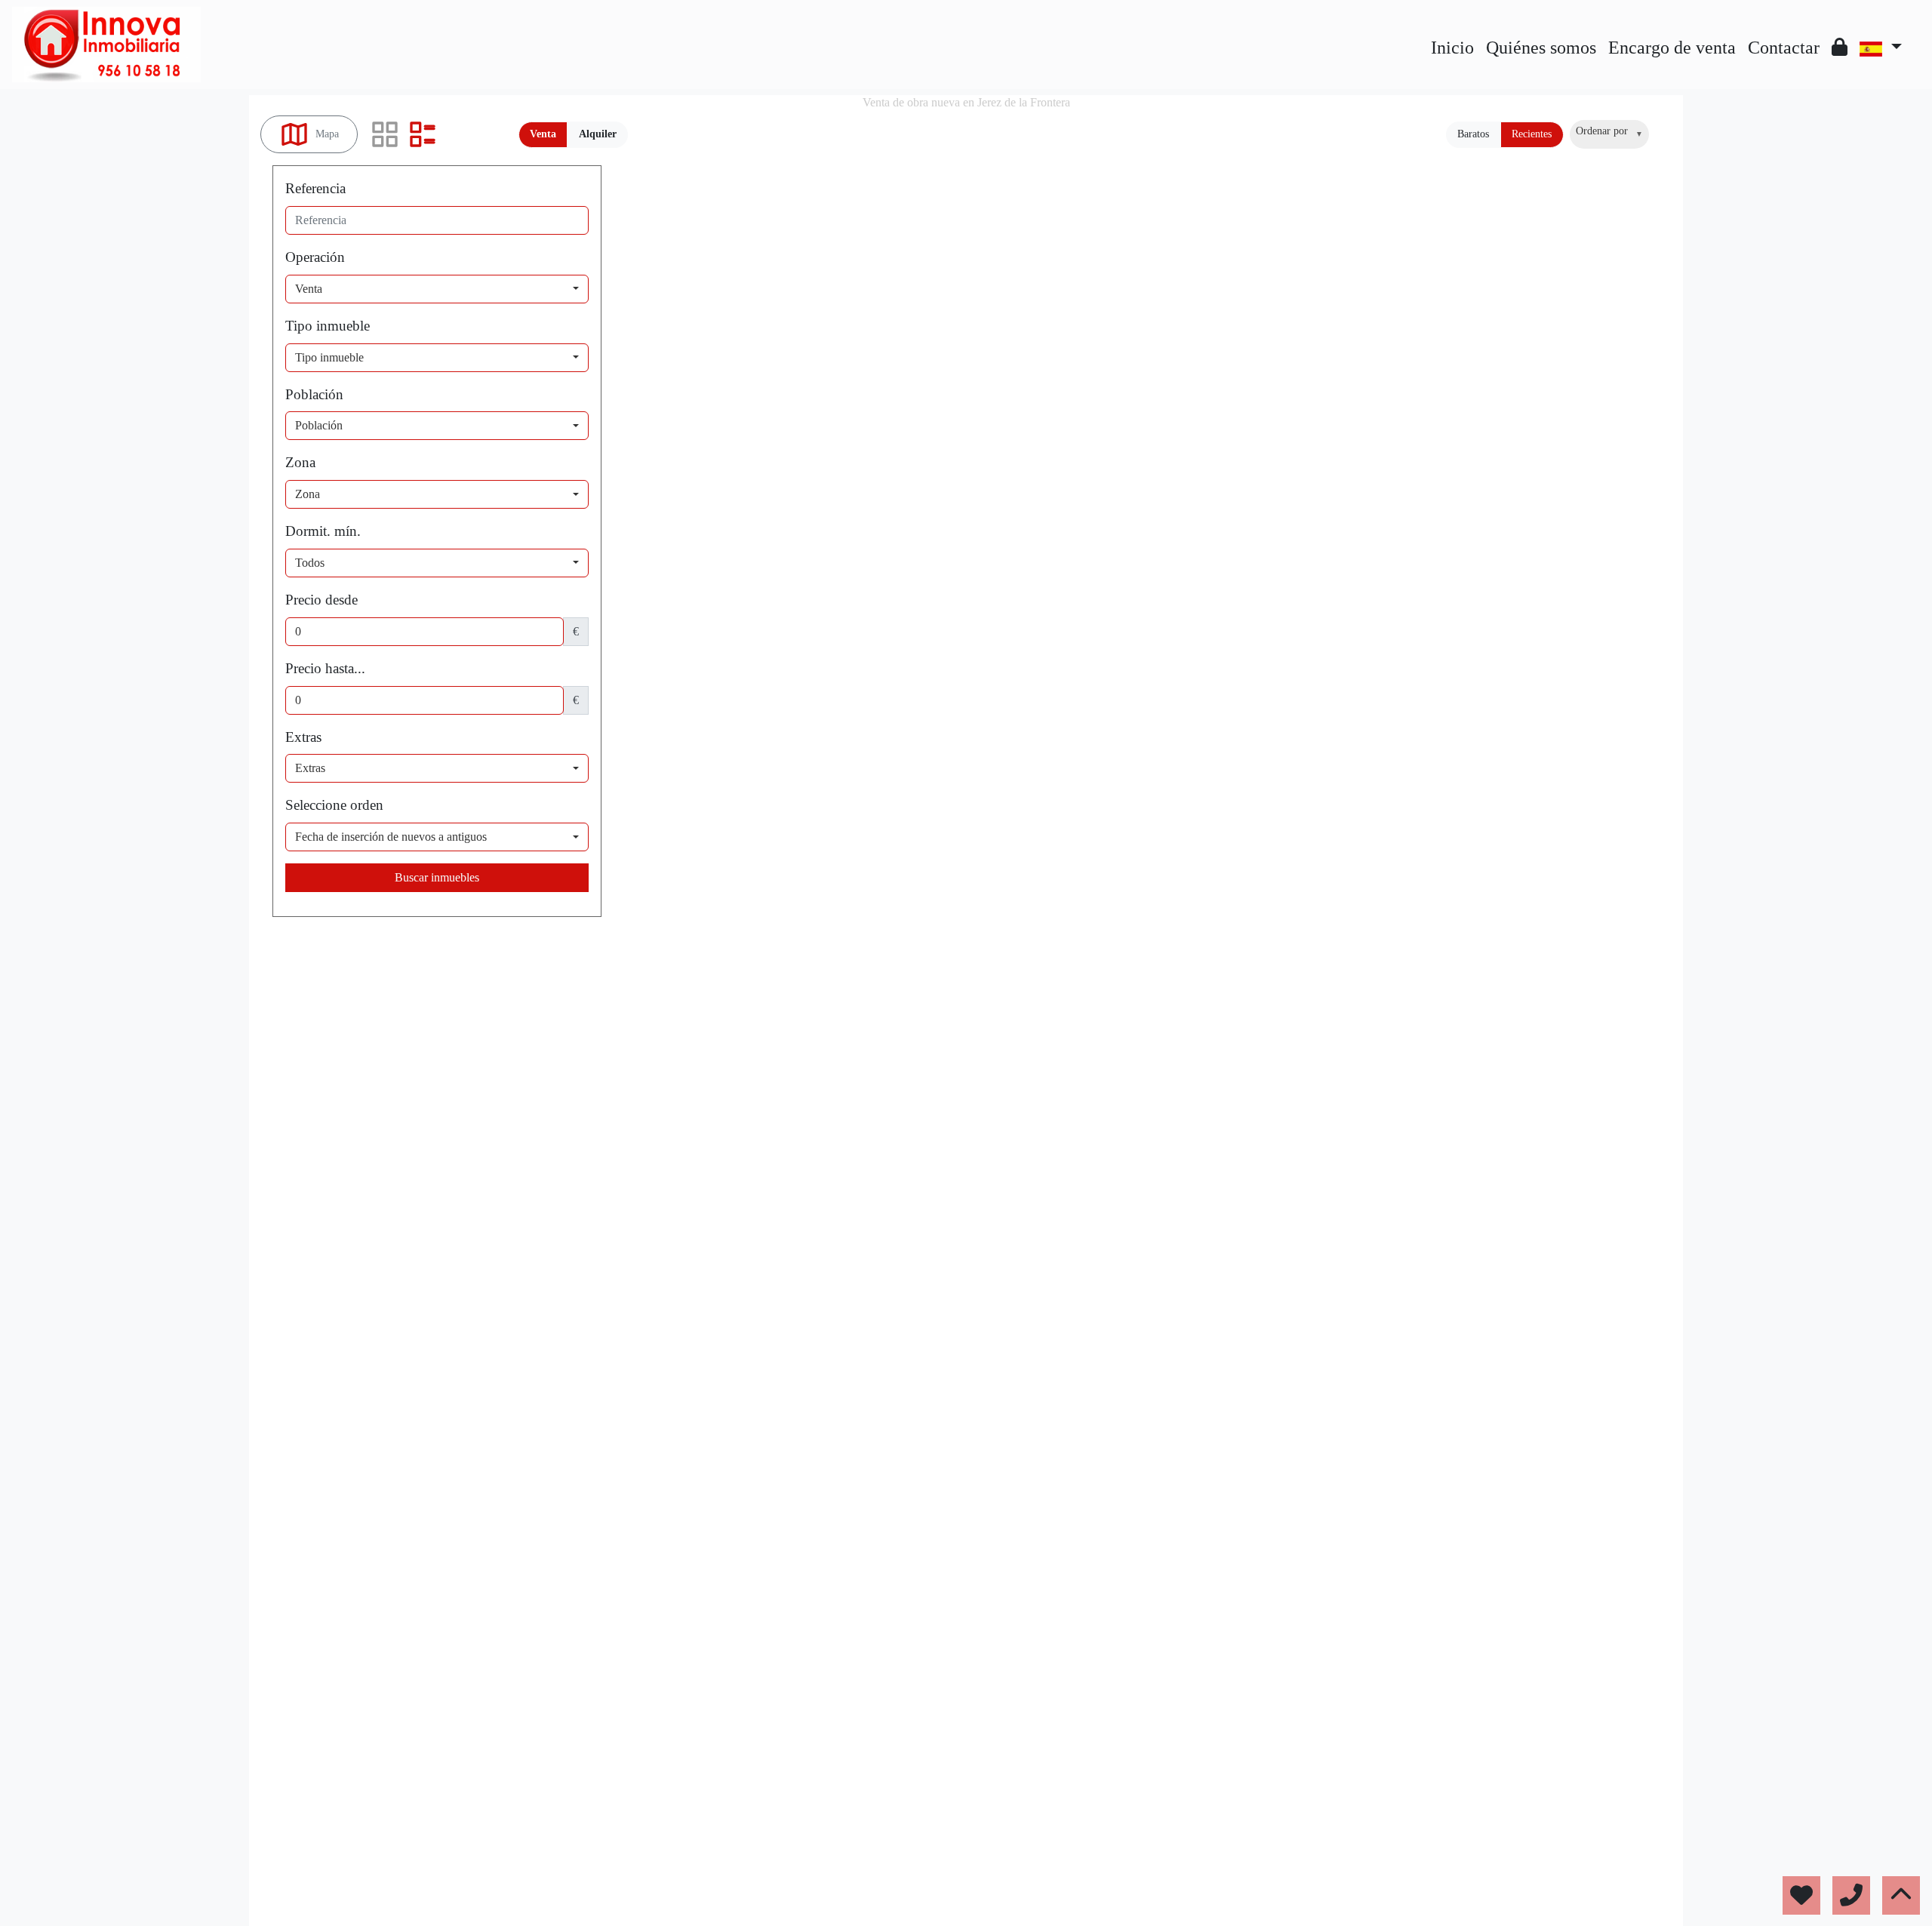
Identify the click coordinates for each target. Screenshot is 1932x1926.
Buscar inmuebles (437, 877)
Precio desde (321, 600)
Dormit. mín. (323, 531)
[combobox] (1609, 134)
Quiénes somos (1541, 48)
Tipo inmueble (328, 326)
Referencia (315, 188)
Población (314, 394)
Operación (315, 257)
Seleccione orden (334, 805)
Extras (303, 737)
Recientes (1532, 134)
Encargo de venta (1672, 48)
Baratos (1473, 134)
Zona (300, 462)
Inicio (1452, 48)
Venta (543, 134)
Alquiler (598, 134)
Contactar (1784, 48)
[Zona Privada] (1840, 48)
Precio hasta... (325, 668)
